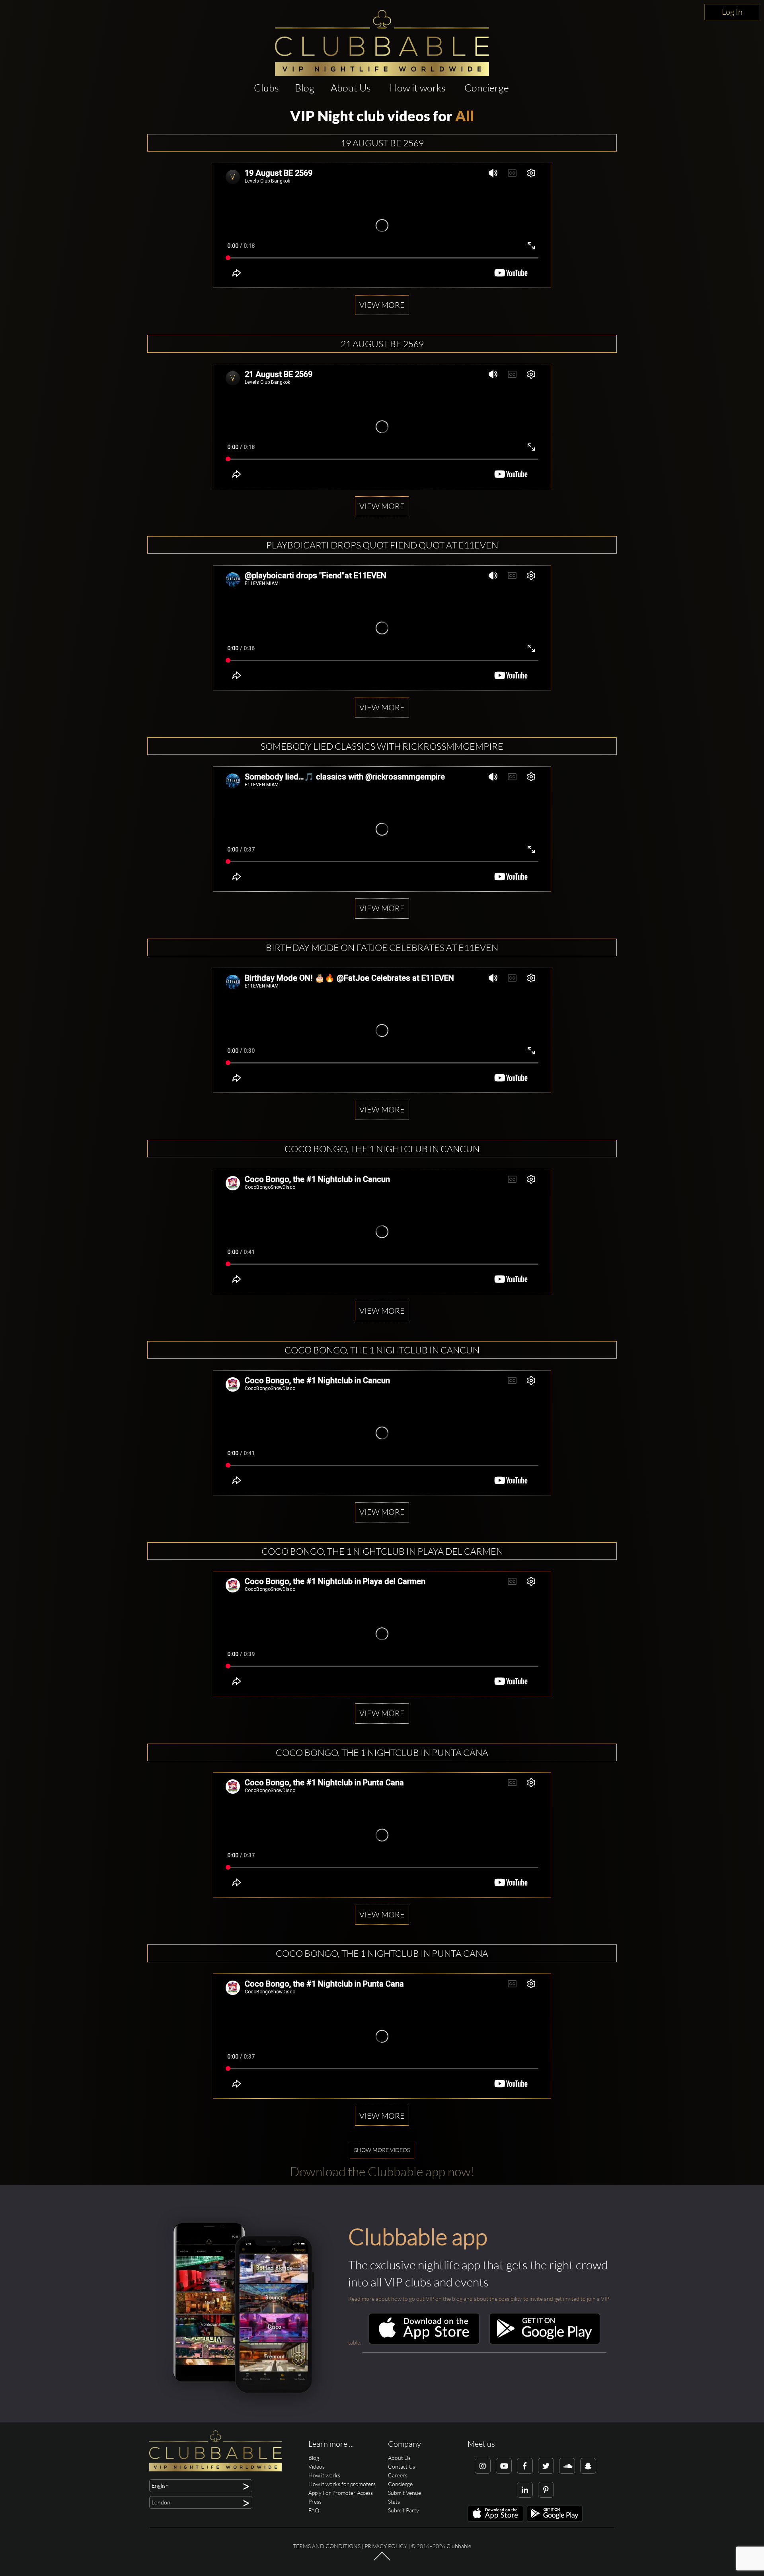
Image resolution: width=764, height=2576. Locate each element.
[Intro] (382, 2560)
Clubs (266, 88)
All (465, 116)
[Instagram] (483, 2466)
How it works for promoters (342, 2484)
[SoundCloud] (567, 2466)
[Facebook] (525, 2466)
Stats (394, 2501)
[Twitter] (546, 2466)
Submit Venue (404, 2493)
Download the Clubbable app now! (382, 2171)
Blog (305, 88)
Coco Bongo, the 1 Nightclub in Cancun (382, 1149)
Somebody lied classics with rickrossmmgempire (382, 746)
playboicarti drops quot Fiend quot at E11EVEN (382, 545)
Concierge (487, 88)
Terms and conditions (327, 2546)
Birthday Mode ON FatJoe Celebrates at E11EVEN (382, 947)
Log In (732, 12)
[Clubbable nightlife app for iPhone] (424, 2342)
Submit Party (403, 2510)
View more (382, 305)
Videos (317, 2466)
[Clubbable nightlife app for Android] (545, 2342)
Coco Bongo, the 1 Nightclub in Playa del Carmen (382, 1551)
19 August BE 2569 (382, 143)
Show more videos (382, 2150)
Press (315, 2501)
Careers (398, 2475)
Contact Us (401, 2466)
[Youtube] (504, 2466)
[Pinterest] (546, 2490)
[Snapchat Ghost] (588, 2466)
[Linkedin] (525, 2490)
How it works (418, 88)
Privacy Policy (386, 2546)
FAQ (314, 2510)
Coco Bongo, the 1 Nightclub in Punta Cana (382, 1752)
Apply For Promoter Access (341, 2493)
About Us (351, 88)
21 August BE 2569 (382, 344)
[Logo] (382, 43)
